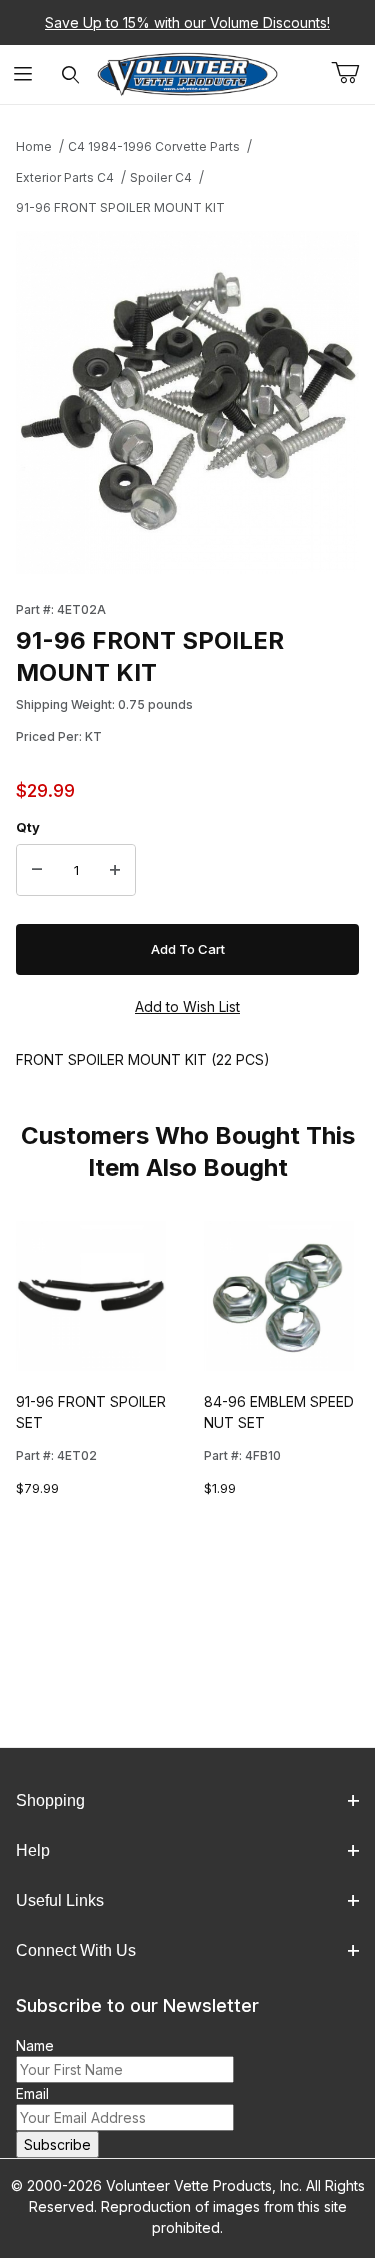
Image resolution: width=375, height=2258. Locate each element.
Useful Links (60, 1900)
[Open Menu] (23, 74)
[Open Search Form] (70, 74)
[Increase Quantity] (115, 870)
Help (33, 1850)
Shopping (50, 1800)
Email (32, 2093)
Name (35, 2045)
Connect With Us (76, 1950)
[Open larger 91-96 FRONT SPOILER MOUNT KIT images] (187, 402)
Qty (28, 827)
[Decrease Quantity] (37, 870)
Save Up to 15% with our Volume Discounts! (187, 22)
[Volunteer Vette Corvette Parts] (187, 72)
